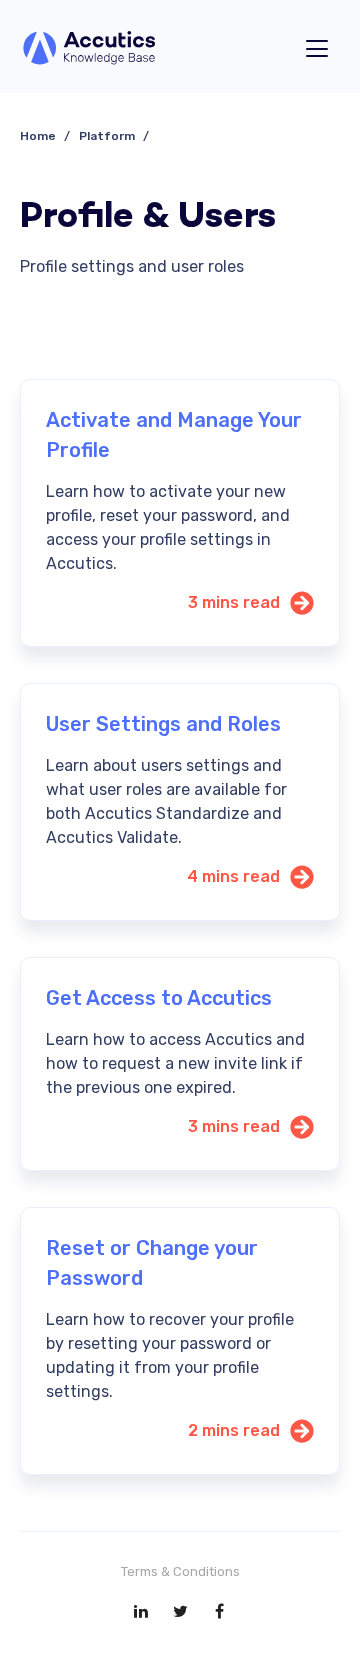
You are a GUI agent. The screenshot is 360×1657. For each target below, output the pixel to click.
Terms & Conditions (180, 1572)
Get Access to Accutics (159, 998)
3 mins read (234, 602)
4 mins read (233, 876)
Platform (107, 136)
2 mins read (234, 1430)
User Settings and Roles (163, 724)
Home (38, 136)
